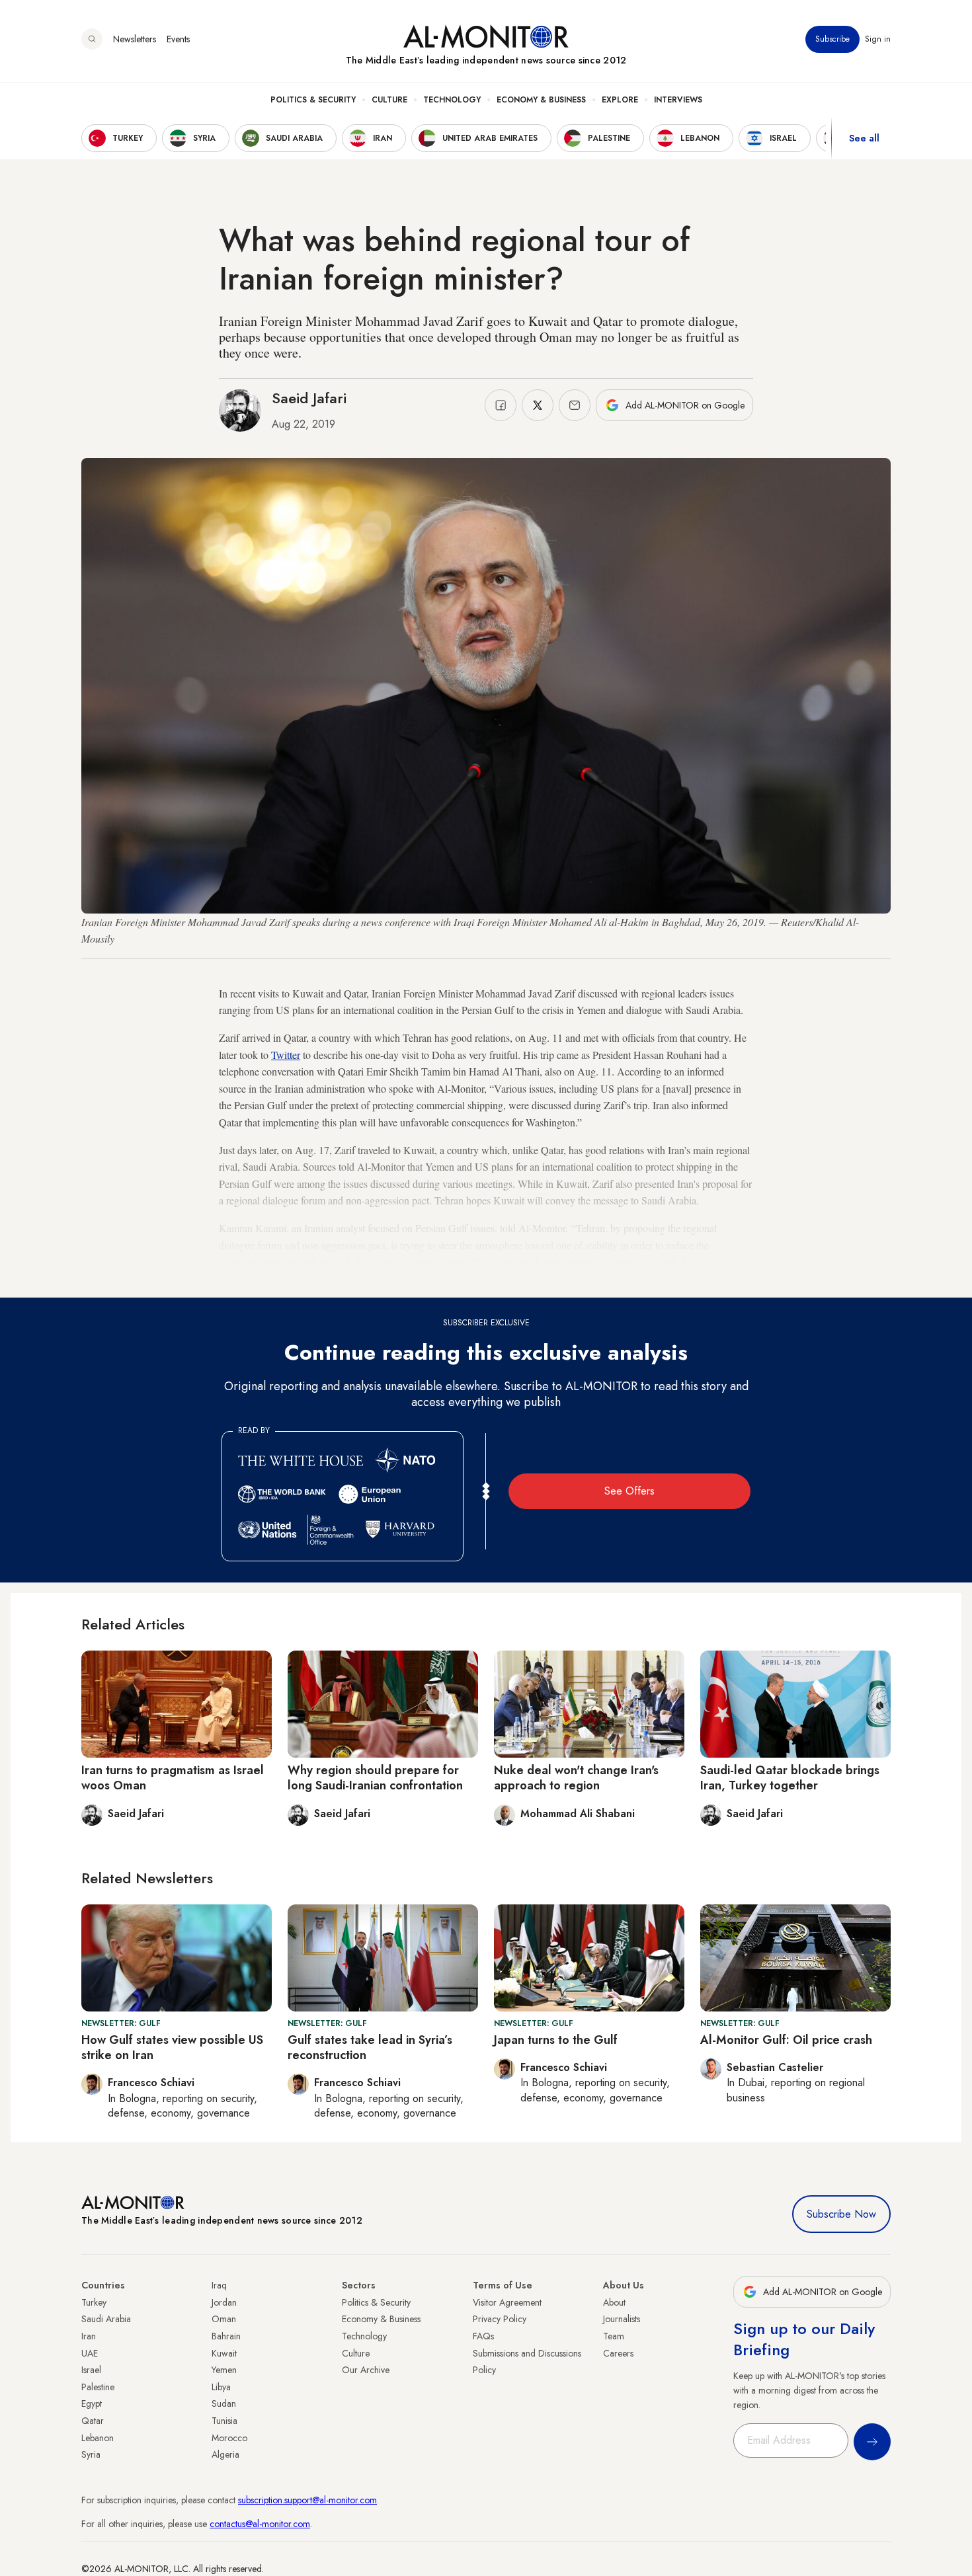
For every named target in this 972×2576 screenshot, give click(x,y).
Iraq (219, 2285)
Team (614, 2336)
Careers (618, 2353)
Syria (91, 2454)
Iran (89, 2336)
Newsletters (135, 39)
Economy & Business (541, 100)
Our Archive (366, 2370)
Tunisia (224, 2421)
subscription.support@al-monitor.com (307, 2500)
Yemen (224, 2370)
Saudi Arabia (106, 2319)
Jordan (224, 2302)
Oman (224, 2319)
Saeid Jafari (309, 398)
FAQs (483, 2336)
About (614, 2302)
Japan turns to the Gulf (556, 2040)
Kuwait (224, 2353)
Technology (452, 100)
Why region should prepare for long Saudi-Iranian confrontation (375, 1778)
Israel (91, 2370)
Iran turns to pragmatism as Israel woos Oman (173, 1778)
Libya (221, 2387)
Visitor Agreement (507, 2302)
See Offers (629, 1491)
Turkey (94, 2302)
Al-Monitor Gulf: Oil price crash (786, 2040)
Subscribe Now (841, 2214)
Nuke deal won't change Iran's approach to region (576, 1778)
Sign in (878, 39)
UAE (90, 2353)
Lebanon (98, 2438)
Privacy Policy (500, 2319)
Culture (389, 100)
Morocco (229, 2438)
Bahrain (226, 2336)
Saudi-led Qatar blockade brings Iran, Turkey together (790, 1778)
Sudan (224, 2403)
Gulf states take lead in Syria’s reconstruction (370, 2048)
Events (178, 39)
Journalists (622, 2319)
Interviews (678, 100)
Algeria (225, 2454)
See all (864, 138)
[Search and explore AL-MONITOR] (92, 39)
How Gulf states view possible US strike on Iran (172, 2048)
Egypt (92, 2403)
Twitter (286, 1055)
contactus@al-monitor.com (260, 2524)
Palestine (98, 2387)
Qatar (93, 2421)
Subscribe (832, 39)
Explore (620, 100)
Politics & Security (313, 100)
